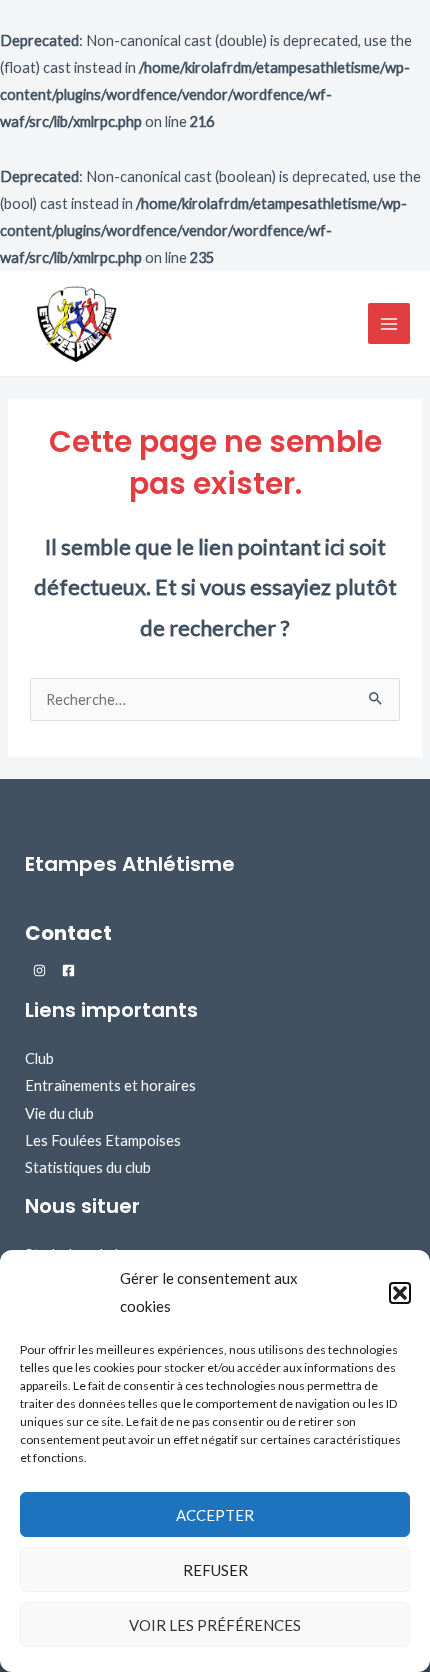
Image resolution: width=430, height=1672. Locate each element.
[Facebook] (68, 970)
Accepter (215, 1515)
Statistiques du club (88, 1167)
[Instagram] (39, 970)
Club (39, 1058)
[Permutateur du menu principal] (389, 324)
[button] (400, 1293)
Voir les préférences (215, 1625)
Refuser (215, 1570)
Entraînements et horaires (110, 1085)
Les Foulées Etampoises (103, 1140)
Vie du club (59, 1113)
